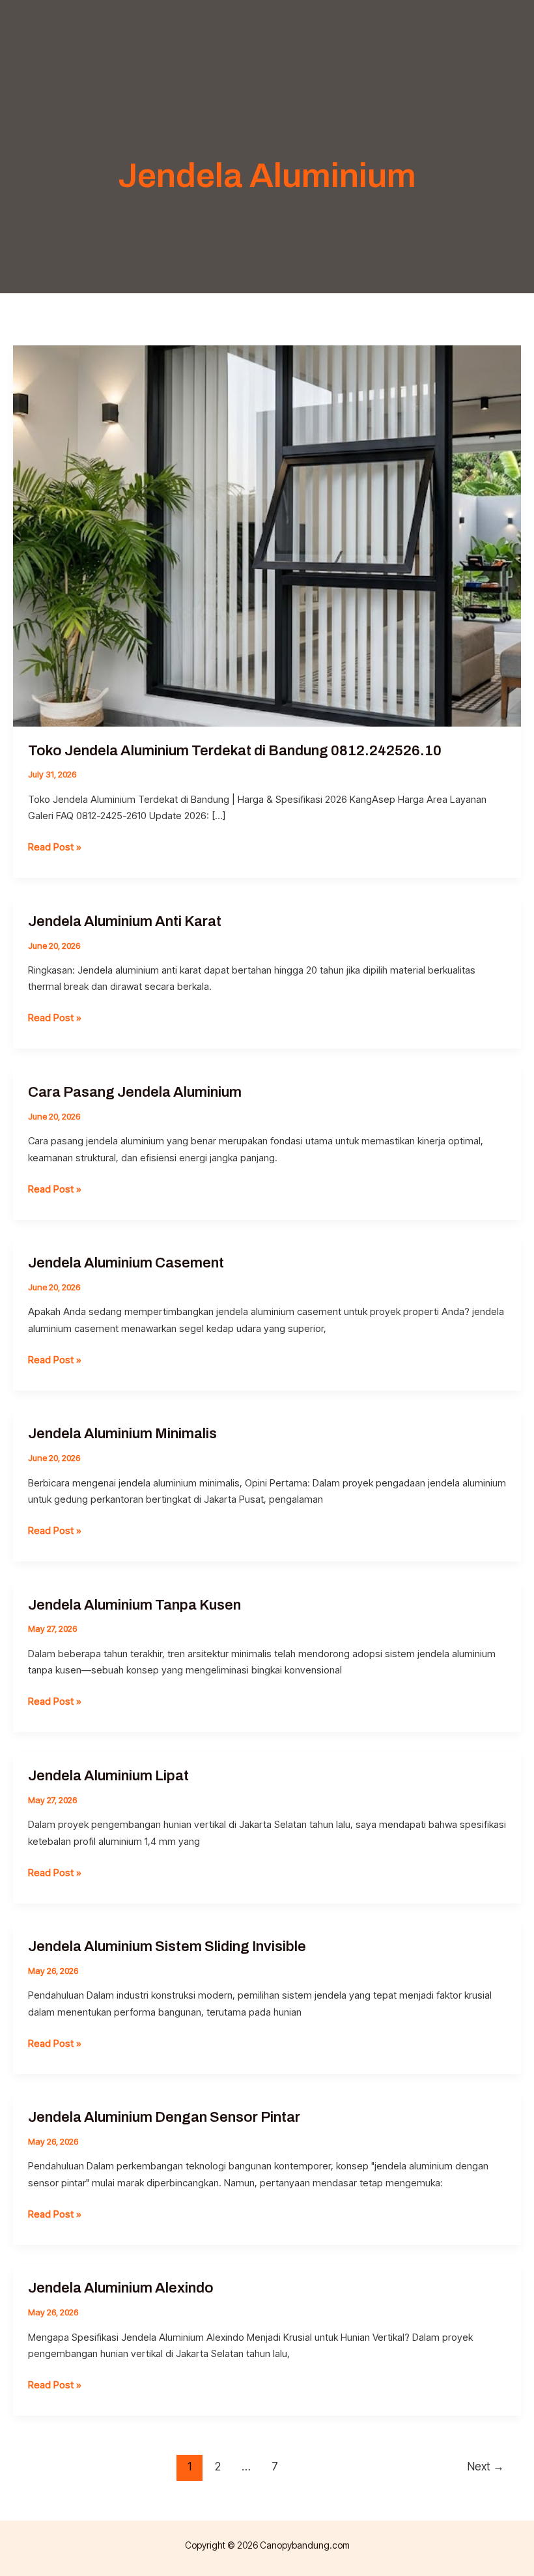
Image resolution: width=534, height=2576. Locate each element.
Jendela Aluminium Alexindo (121, 2288)
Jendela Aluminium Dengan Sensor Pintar (164, 2117)
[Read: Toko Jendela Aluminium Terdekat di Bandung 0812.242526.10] (267, 535)
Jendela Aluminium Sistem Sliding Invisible (167, 1946)
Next (486, 2466)
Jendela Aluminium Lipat (108, 1776)
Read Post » (55, 848)
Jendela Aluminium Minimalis (122, 1434)
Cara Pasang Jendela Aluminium (135, 1092)
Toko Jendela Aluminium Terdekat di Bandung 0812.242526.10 (235, 751)
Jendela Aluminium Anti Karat (125, 921)
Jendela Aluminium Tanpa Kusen (134, 1605)
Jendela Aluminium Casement (126, 1263)
